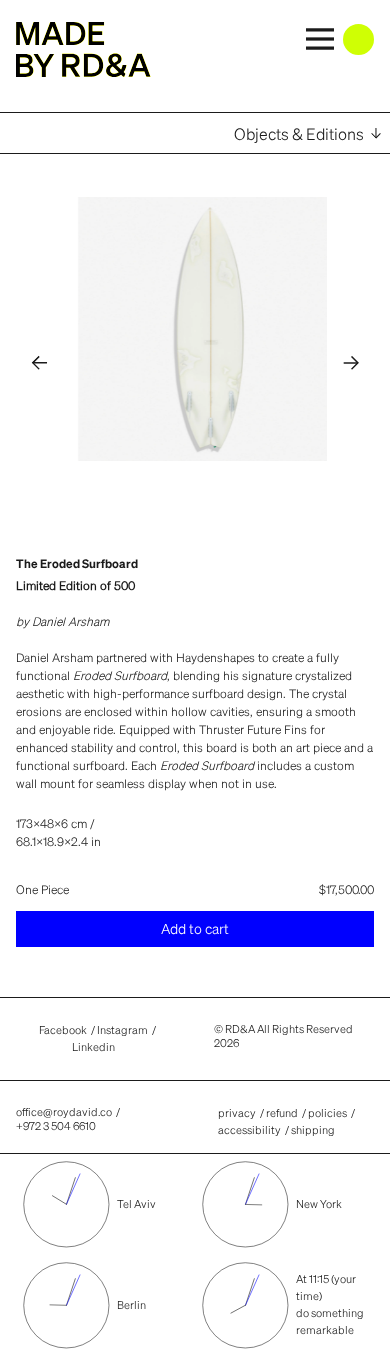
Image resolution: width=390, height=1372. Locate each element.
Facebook (63, 1031)
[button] (39, 362)
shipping (313, 1130)
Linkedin (93, 1048)
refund (282, 1113)
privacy (237, 1113)
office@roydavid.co (64, 1112)
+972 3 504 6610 (56, 1126)
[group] (210, 329)
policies (327, 1113)
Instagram (122, 1031)
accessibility (249, 1130)
